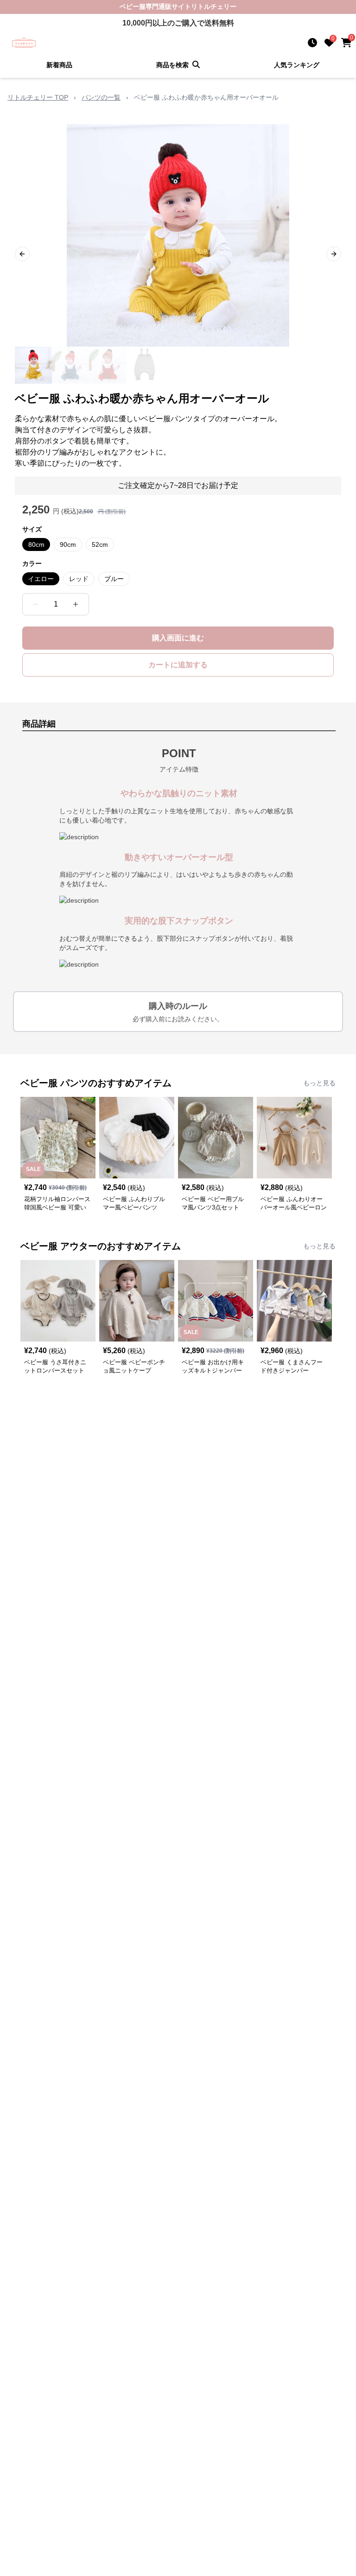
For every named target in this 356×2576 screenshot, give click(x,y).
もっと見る (319, 1083)
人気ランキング (297, 65)
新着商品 (59, 65)
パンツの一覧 (101, 97)
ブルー (114, 579)
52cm (100, 544)
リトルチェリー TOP (38, 97)
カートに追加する (178, 665)
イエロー (41, 579)
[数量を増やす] (76, 604)
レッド (79, 579)
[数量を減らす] (36, 604)
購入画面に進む (178, 638)
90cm (68, 544)
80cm (36, 544)
